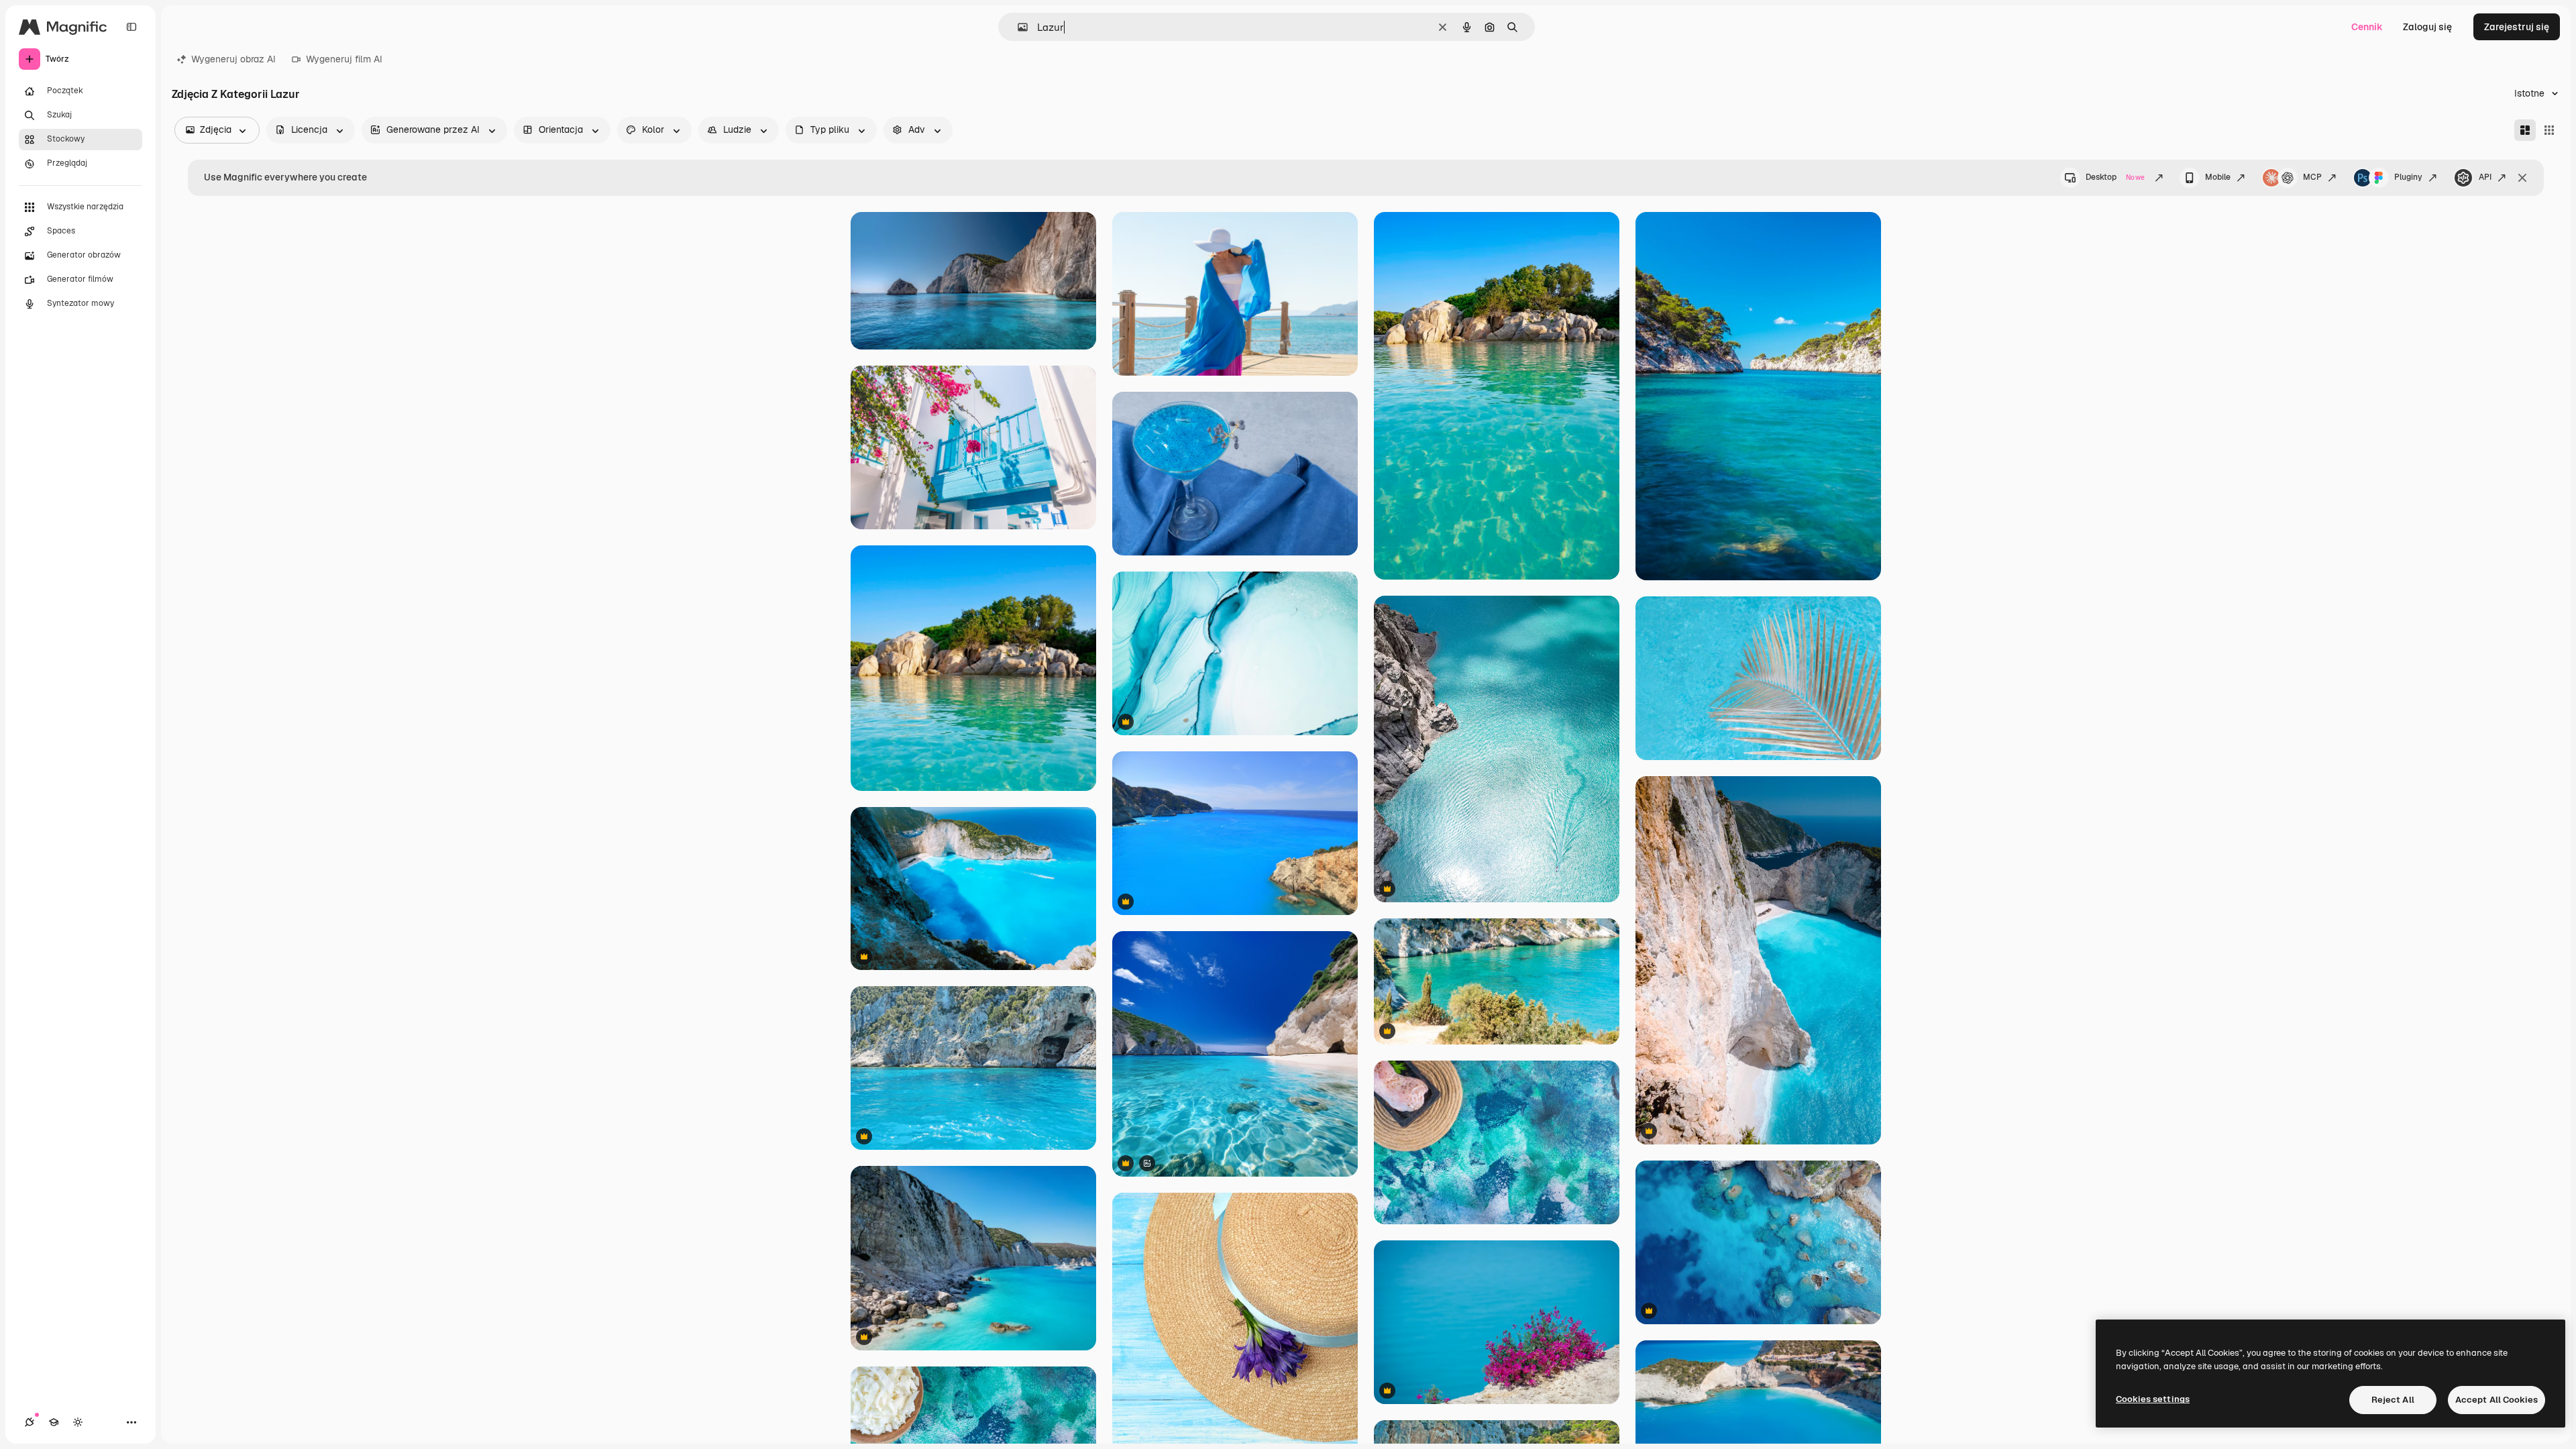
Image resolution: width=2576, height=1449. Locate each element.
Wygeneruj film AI (344, 59)
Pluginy (2408, 177)
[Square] (2549, 130)
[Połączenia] (30, 1422)
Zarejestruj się (2517, 27)
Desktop (2115, 177)
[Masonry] (2525, 130)
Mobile (2218, 177)
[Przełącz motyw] (78, 1422)
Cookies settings (2153, 1399)
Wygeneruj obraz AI (233, 59)
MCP (2312, 177)
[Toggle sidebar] (131, 27)
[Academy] (54, 1422)
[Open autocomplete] (1017, 27)
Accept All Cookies (2497, 1400)
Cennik (2367, 27)
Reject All (2393, 1400)
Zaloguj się (2427, 27)
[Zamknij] (2522, 178)
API (2485, 177)
